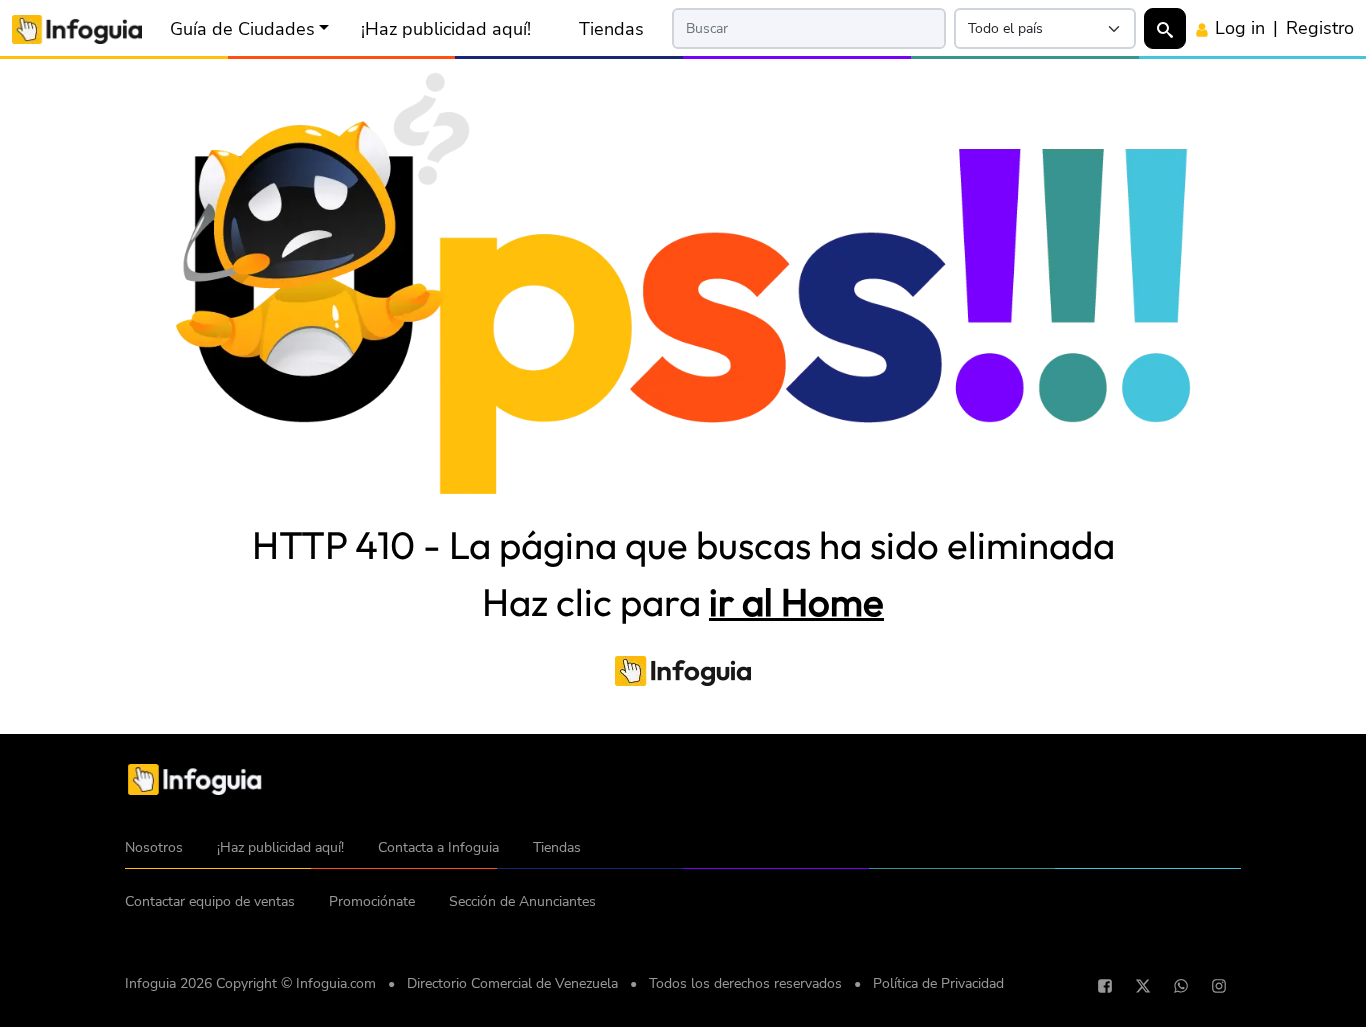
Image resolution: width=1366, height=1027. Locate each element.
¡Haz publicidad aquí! (446, 29)
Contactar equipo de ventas (210, 901)
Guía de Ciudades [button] (242, 29)
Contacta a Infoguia (438, 847)
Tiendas (611, 29)
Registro (1320, 28)
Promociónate (372, 901)
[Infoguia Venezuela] (77, 27)
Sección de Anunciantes (522, 901)
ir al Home (796, 602)
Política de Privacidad (938, 983)
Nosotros (154, 847)
